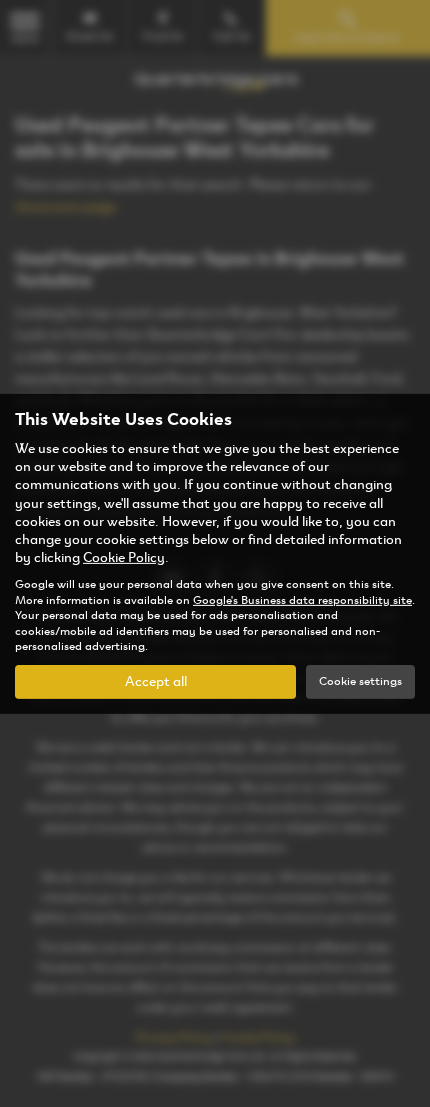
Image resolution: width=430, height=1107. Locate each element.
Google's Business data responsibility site (302, 600)
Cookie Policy (124, 557)
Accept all (156, 681)
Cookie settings (360, 681)
